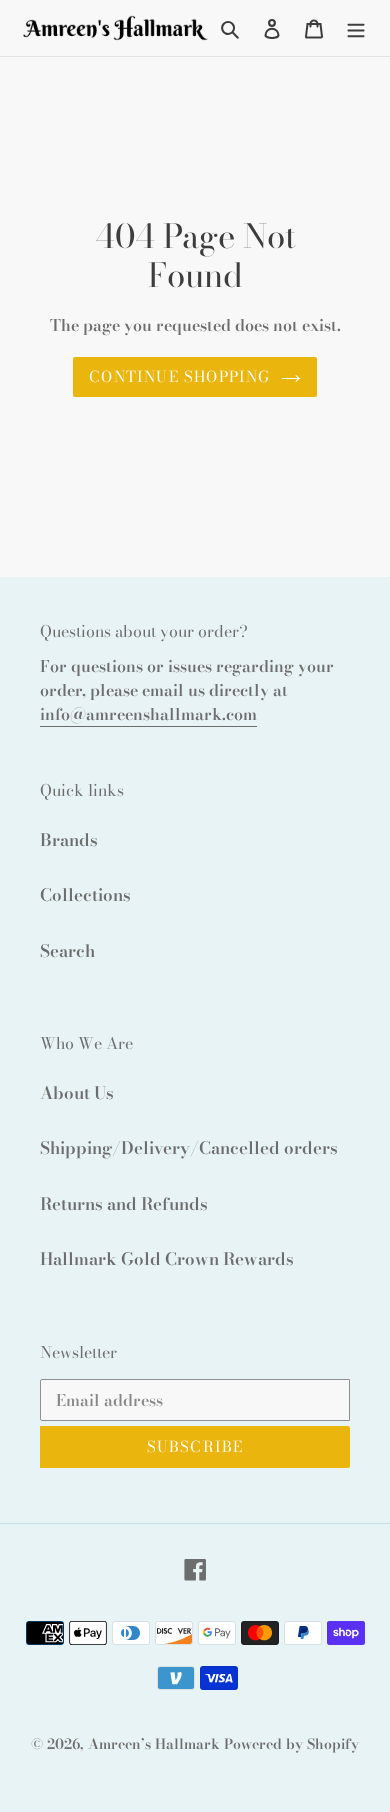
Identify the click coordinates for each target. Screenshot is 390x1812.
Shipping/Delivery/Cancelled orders (189, 1148)
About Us (77, 1093)
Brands (69, 840)
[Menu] (356, 28)
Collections (85, 895)
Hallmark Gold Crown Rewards (167, 1259)
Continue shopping (179, 376)
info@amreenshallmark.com (148, 714)
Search (67, 951)
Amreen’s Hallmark (154, 1744)
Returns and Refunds (124, 1204)
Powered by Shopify (291, 1744)
